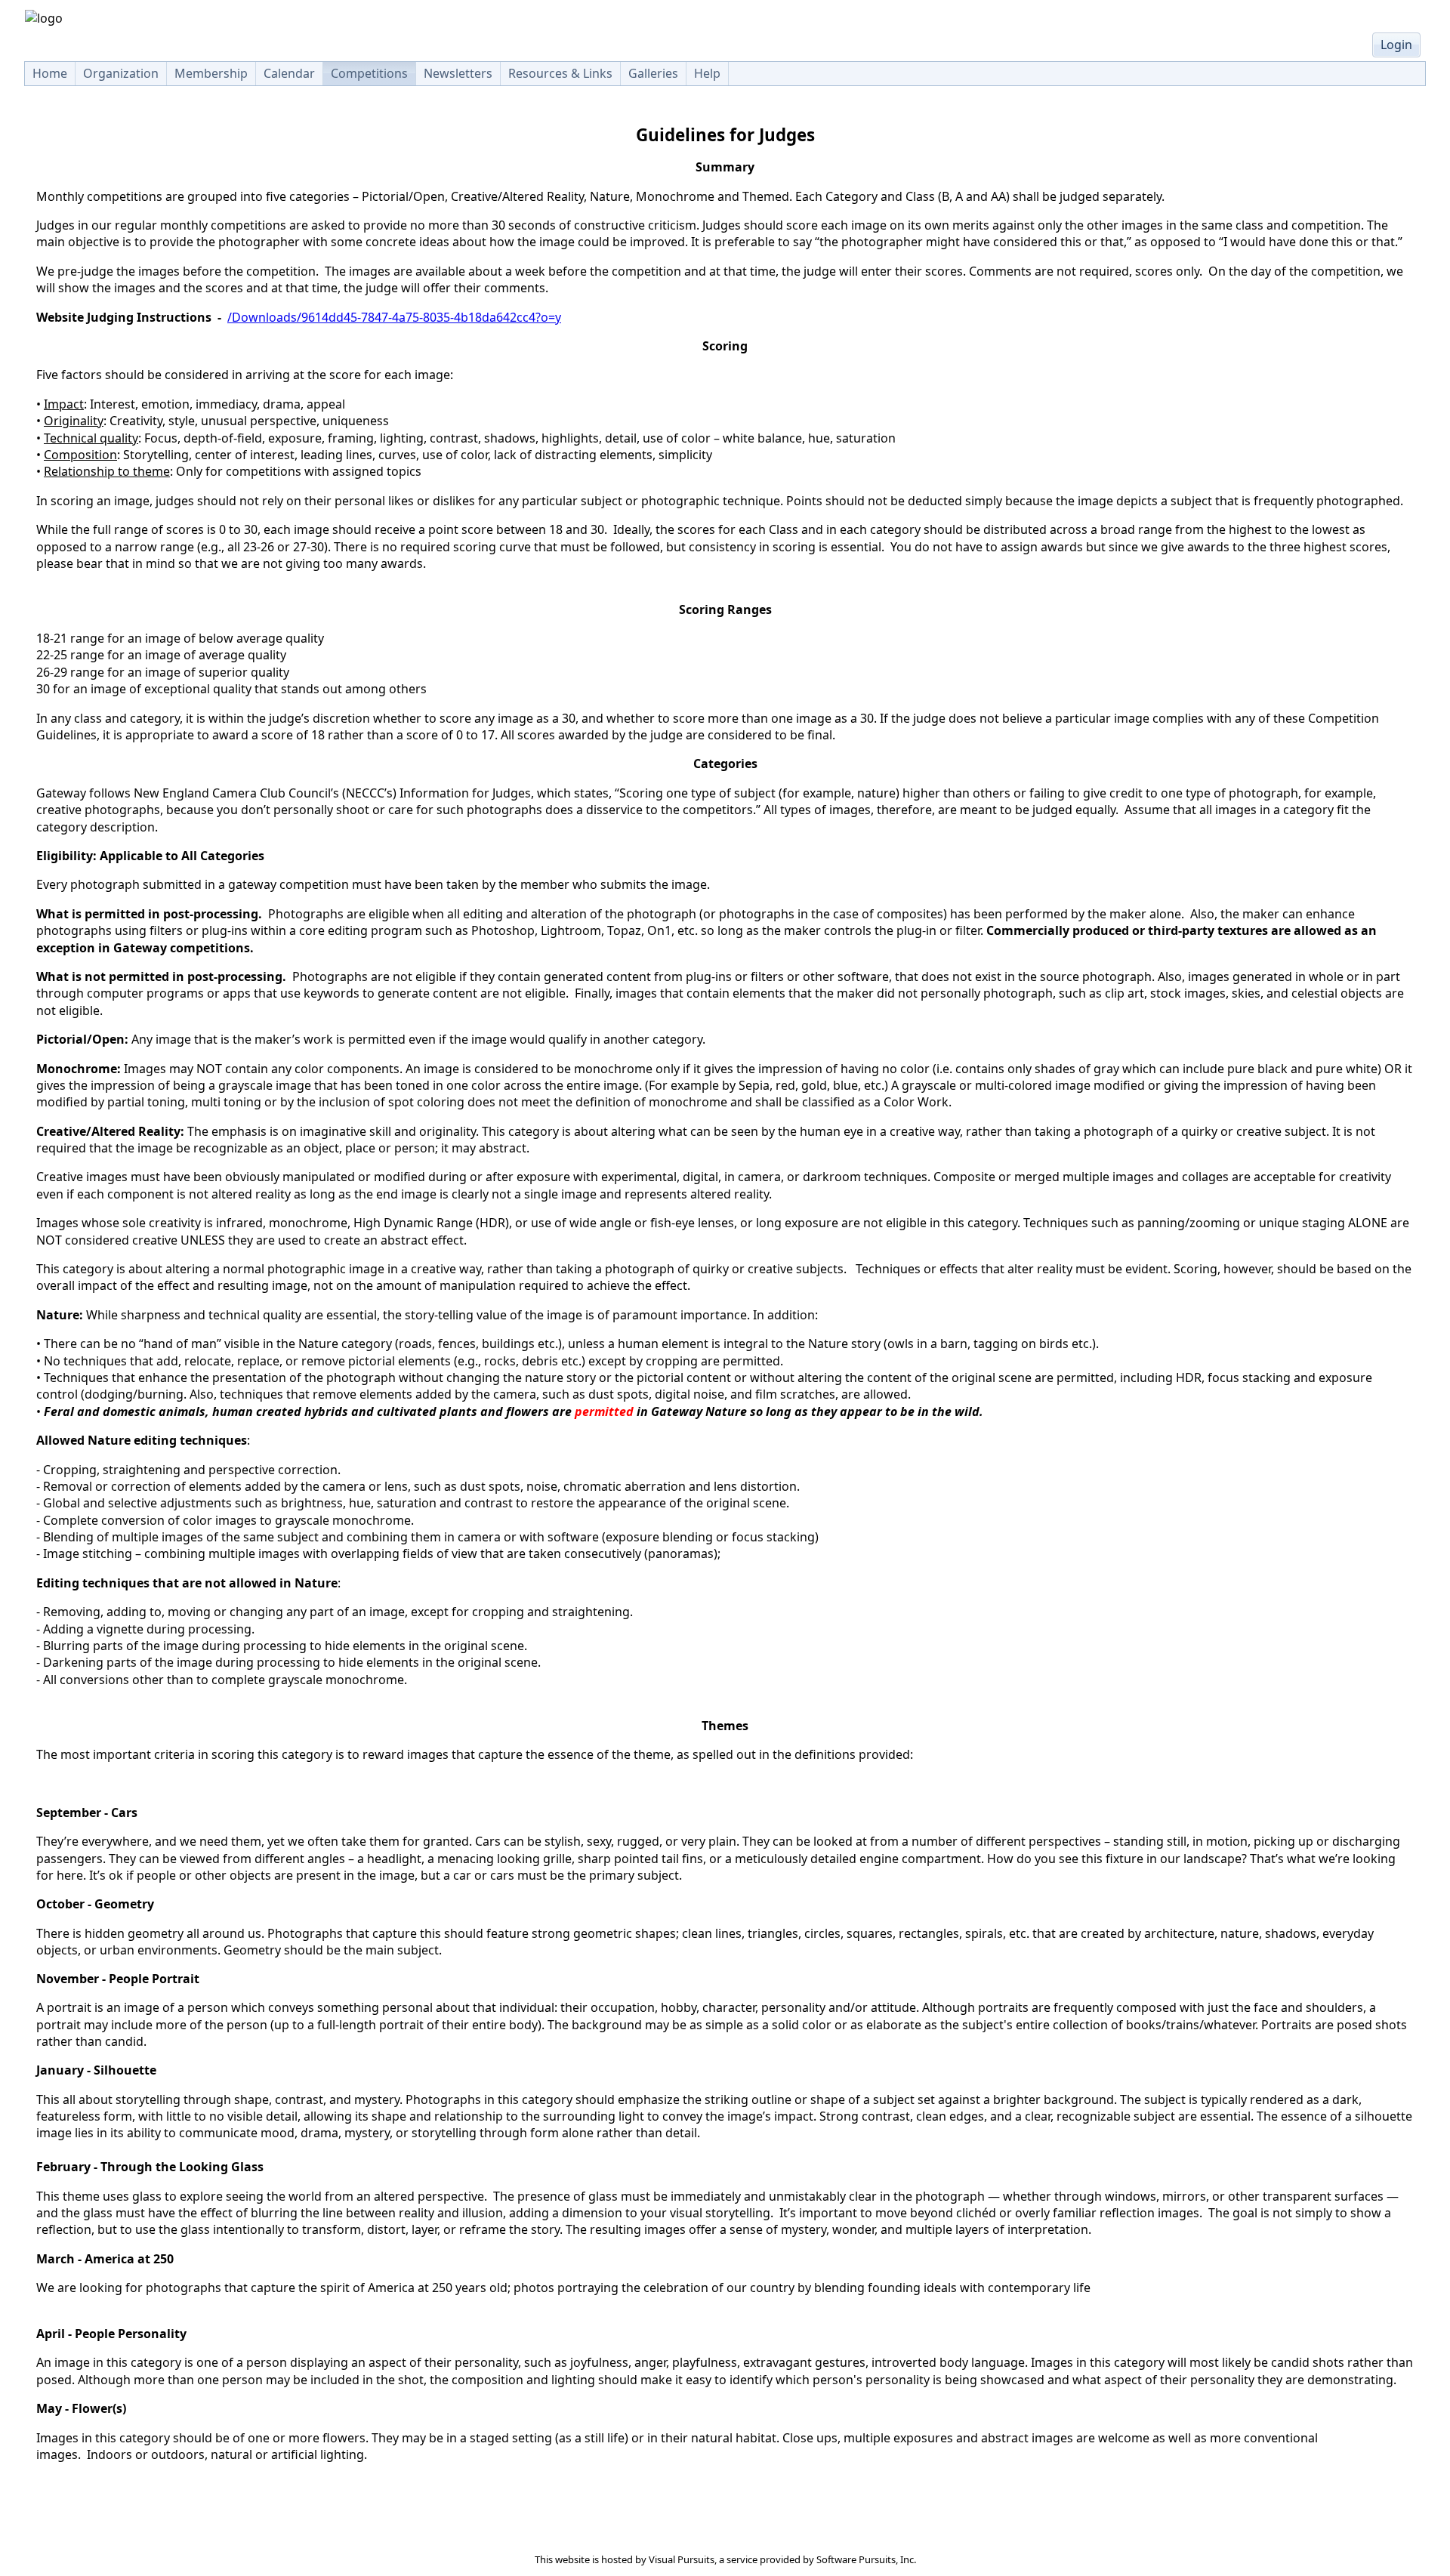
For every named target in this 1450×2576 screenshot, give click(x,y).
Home (50, 73)
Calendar (289, 73)
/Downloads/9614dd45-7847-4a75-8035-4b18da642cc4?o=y (394, 317)
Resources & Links (560, 73)
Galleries (653, 73)
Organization (121, 73)
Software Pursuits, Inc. (866, 2559)
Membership (211, 73)
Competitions (369, 73)
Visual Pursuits (682, 2559)
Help (707, 73)
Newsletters (458, 73)
